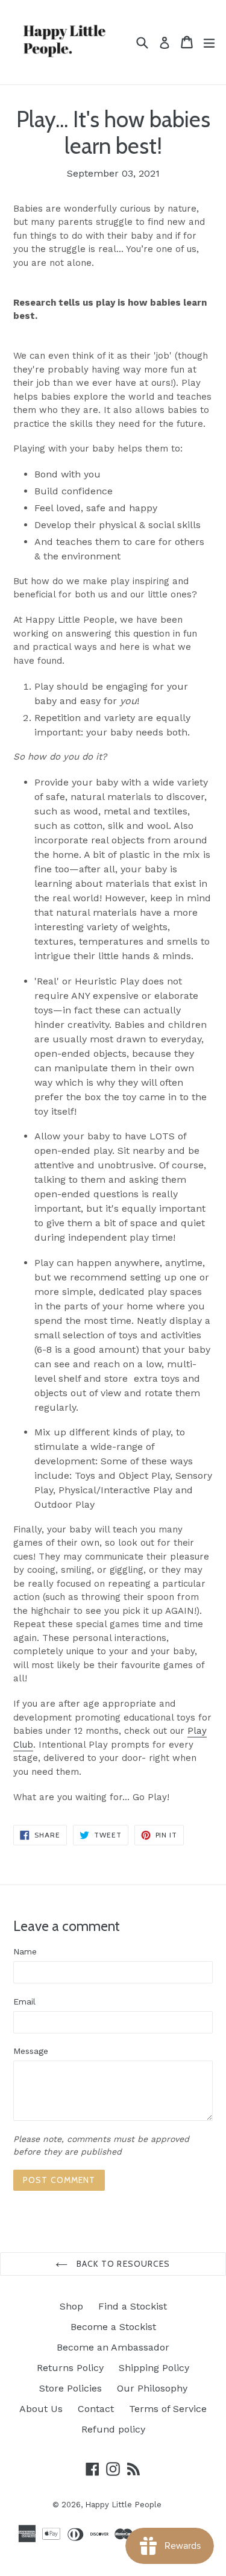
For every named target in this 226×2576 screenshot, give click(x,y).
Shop (71, 2306)
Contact (96, 2409)
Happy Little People (123, 2505)
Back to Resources (122, 2264)
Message (31, 2051)
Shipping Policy (154, 2368)
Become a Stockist (113, 2327)
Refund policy (113, 2429)
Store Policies (71, 2388)
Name (25, 1951)
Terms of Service (168, 2409)
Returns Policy (70, 2368)
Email (24, 2001)
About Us (41, 2409)
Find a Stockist (133, 2306)
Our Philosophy (152, 2388)
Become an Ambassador (113, 2347)
